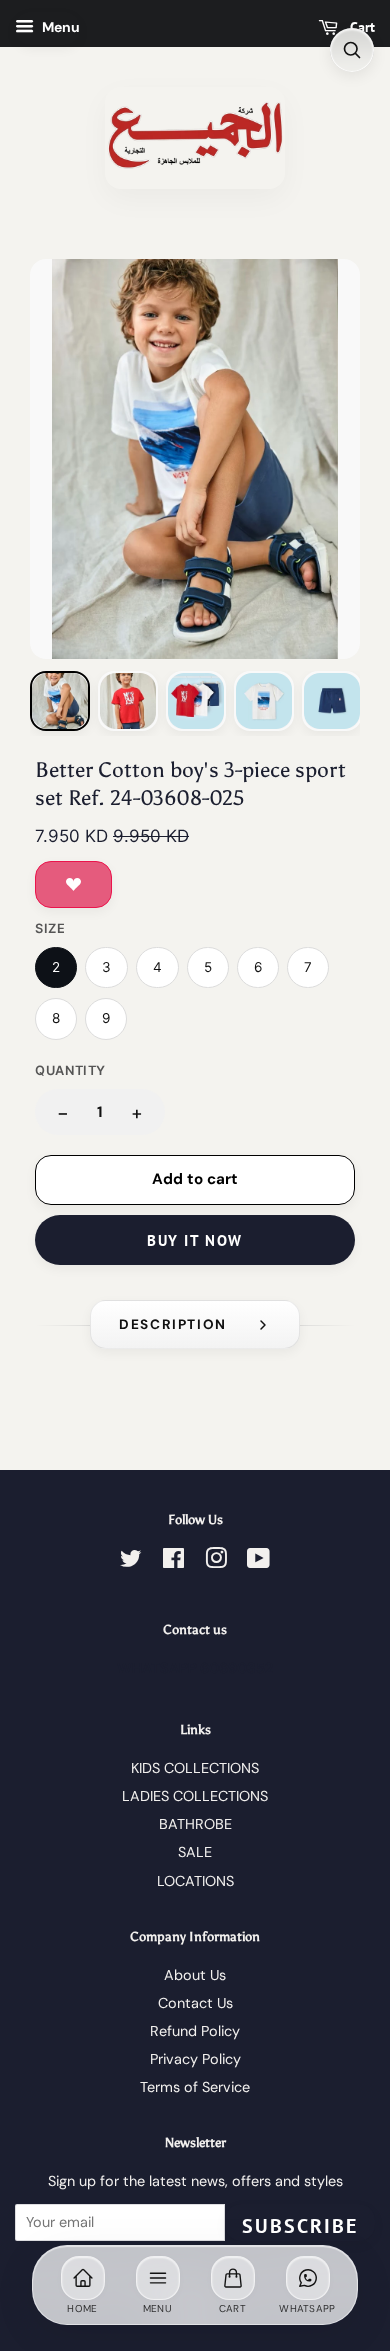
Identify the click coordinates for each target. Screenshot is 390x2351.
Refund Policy (195, 2031)
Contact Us (195, 2003)
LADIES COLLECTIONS (195, 1796)
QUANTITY (70, 1070)
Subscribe (300, 2226)
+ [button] (137, 1112)
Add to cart (195, 1179)
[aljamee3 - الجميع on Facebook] (173, 1562)
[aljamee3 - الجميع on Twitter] (131, 1562)
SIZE (50, 928)
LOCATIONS (195, 1881)
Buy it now (194, 1240)
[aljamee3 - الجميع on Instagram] (216, 1562)
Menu (59, 27)
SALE (195, 1852)
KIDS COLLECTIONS (195, 1768)
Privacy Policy (195, 2059)
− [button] (63, 1112)
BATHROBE (195, 1824)
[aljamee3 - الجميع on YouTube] (258, 1562)
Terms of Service (195, 2087)
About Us (195, 1975)
